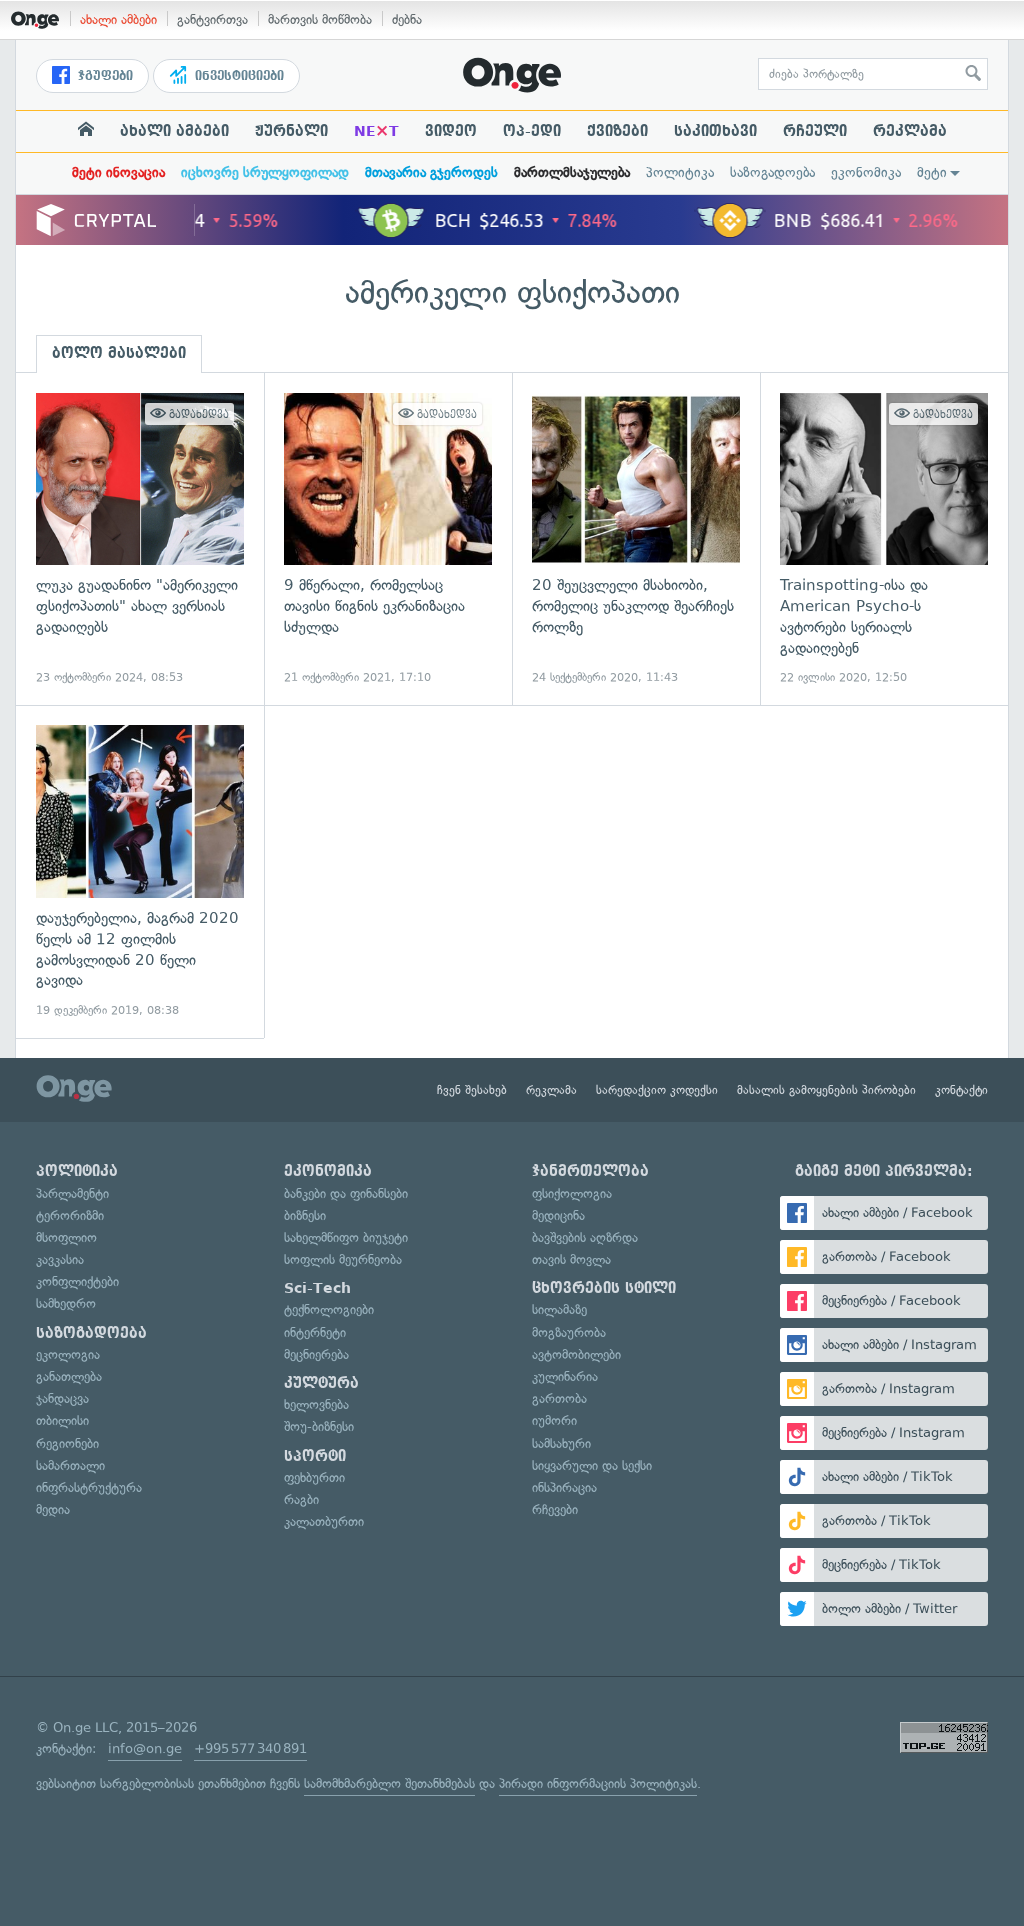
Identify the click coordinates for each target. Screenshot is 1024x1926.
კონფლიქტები (77, 1281)
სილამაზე (559, 1309)
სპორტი (315, 1456)
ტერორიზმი (70, 1215)
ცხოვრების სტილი (604, 1288)
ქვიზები (617, 131)
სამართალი (70, 1465)
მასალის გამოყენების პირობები (826, 1090)
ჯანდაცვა (62, 1398)
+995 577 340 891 (250, 1748)
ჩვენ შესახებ (472, 1090)
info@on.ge (145, 1748)
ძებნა (407, 19)
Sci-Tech (317, 1288)
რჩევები (555, 1509)
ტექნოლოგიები (329, 1309)
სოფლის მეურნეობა (343, 1259)
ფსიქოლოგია (572, 1193)
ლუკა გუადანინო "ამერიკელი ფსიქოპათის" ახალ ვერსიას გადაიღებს (140, 539)
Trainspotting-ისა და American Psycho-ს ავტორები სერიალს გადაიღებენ (884, 539)
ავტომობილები (576, 1354)
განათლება (69, 1376)
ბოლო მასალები (119, 353)
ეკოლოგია (68, 1354)
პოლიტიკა (680, 172)
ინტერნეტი (315, 1332)
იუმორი (554, 1420)
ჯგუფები (103, 76)
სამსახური (561, 1443)
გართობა (559, 1398)
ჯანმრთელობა (590, 1171)
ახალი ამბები (118, 19)
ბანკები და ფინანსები (346, 1193)
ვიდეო (451, 131)
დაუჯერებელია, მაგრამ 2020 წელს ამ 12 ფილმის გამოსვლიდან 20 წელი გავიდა (140, 871)
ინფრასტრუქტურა (89, 1487)
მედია (53, 1509)
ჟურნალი (291, 131)
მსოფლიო (66, 1237)
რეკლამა (910, 131)
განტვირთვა (212, 19)
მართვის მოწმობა (320, 19)
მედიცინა (558, 1215)
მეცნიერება (316, 1354)
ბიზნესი (305, 1215)
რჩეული (815, 131)
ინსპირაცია (564, 1487)
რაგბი (301, 1499)
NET (376, 131)
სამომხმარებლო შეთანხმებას (389, 1783)
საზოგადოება (772, 172)
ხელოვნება (316, 1404)
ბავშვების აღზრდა (585, 1237)
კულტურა (321, 1383)
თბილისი (62, 1420)
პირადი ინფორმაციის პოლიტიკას (598, 1783)
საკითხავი (715, 131)
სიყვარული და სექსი (592, 1465)
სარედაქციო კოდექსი (657, 1090)
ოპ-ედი (532, 131)
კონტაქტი (961, 1090)
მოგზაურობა (569, 1332)
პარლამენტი (72, 1193)
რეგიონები (67, 1443)
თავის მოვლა (571, 1259)
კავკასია (60, 1259)
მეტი (932, 172)
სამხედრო (66, 1303)
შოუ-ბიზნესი (319, 1426)
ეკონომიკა (866, 172)
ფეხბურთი (314, 1477)
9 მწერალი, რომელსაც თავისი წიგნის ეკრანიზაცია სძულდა (388, 539)
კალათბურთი (324, 1521)
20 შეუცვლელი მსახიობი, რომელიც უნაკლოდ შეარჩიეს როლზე (636, 539)
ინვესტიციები (237, 76)
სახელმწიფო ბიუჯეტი (346, 1237)
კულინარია (565, 1376)
